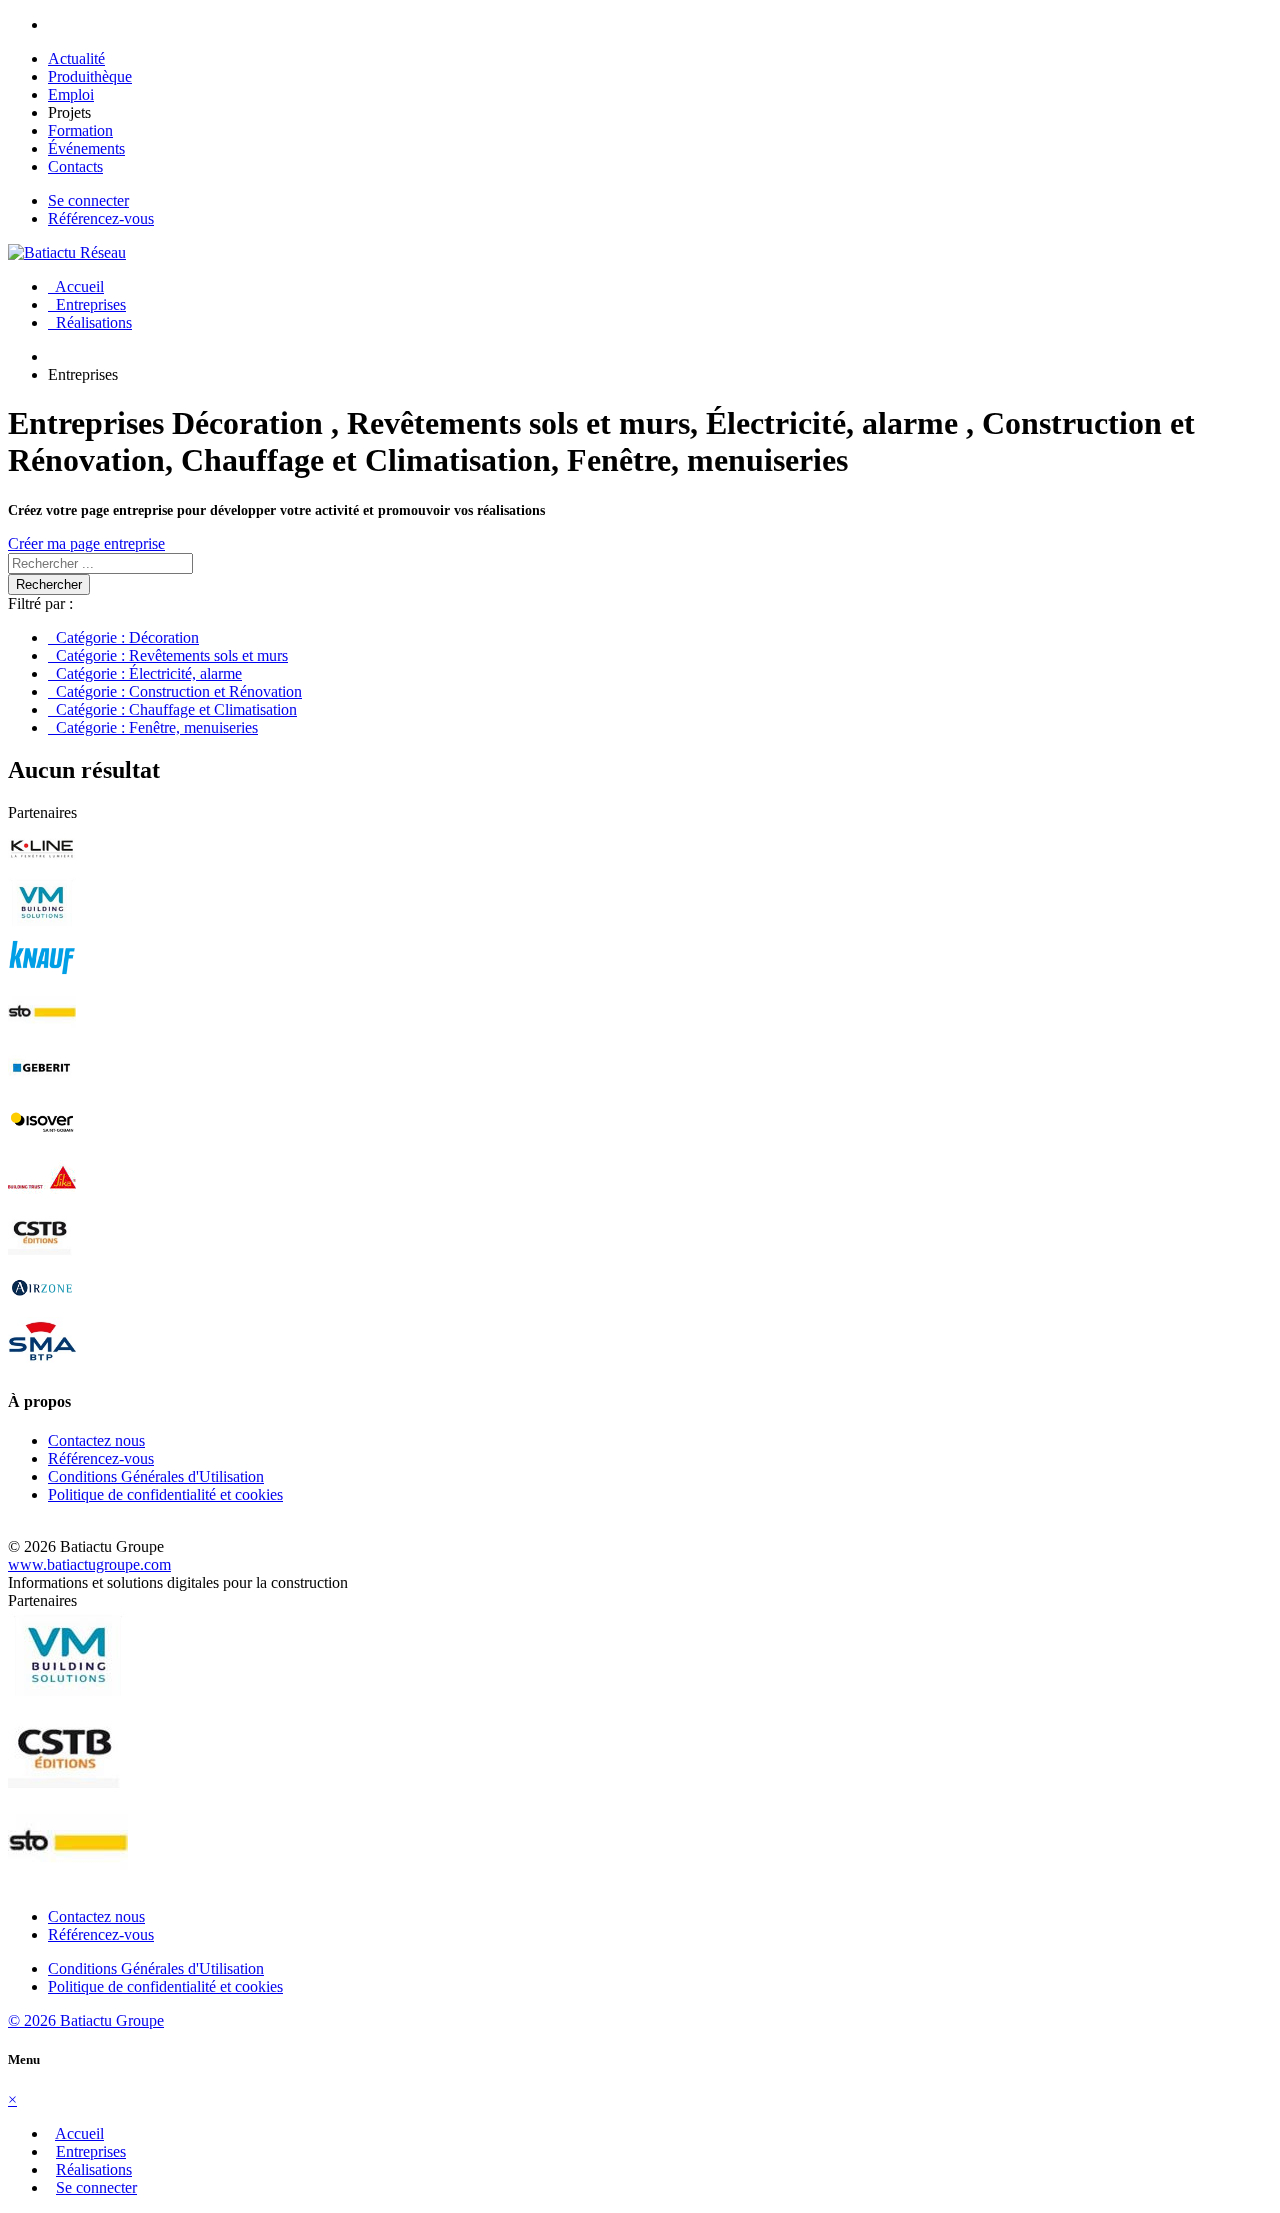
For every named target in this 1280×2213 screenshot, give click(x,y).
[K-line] (42, 867)
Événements (86, 148)
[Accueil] (67, 252)
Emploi (71, 94)
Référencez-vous (101, 218)
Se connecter (88, 200)
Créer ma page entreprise (86, 543)
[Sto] (42, 1032)
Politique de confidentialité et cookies (165, 1494)
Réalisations (90, 322)
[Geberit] (42, 1087)
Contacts (75, 166)
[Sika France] (42, 1197)
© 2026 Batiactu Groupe (86, 2020)
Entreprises (87, 304)
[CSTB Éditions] (42, 1252)
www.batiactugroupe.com (89, 1564)
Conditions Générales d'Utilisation (156, 1476)
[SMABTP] (42, 1362)
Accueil (76, 286)
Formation (80, 130)
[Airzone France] (42, 1307)
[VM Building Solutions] (42, 922)
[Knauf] (42, 977)
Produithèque (90, 76)
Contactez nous (96, 1440)
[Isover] (42, 1142)
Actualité (76, 58)
